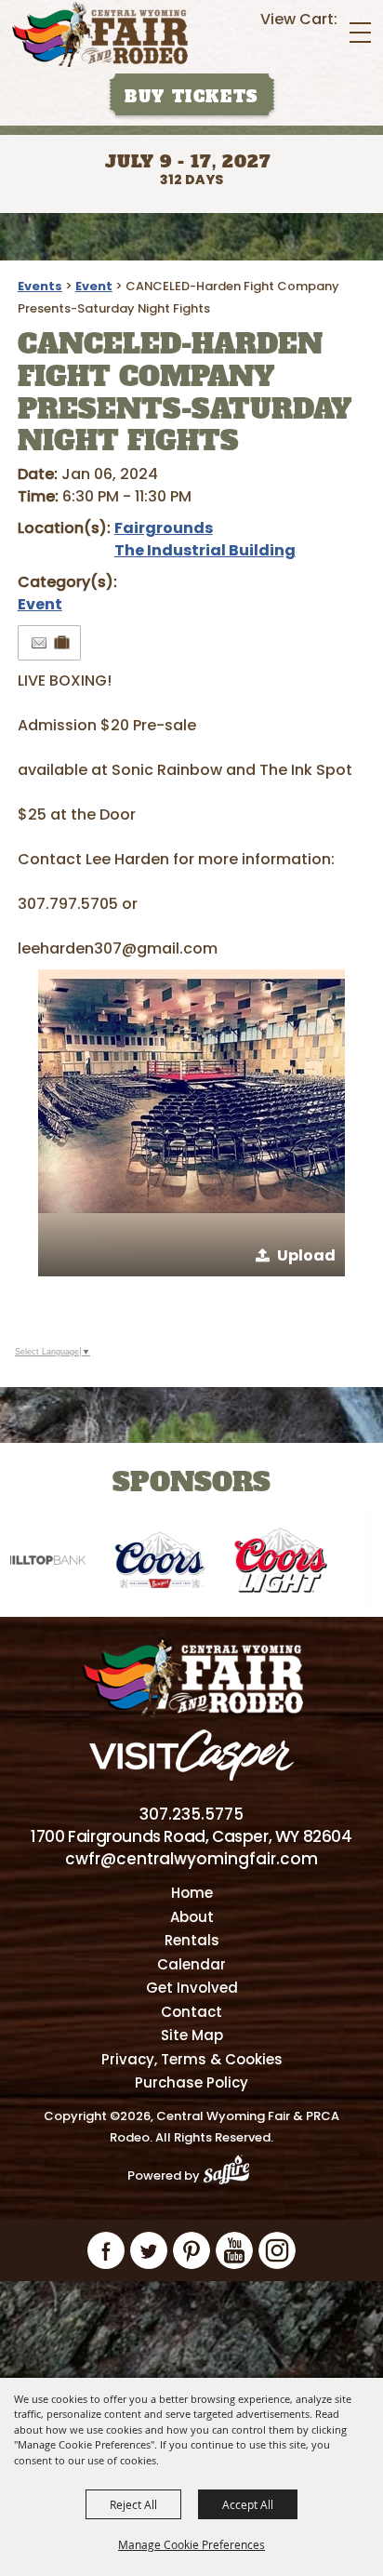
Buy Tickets (191, 97)
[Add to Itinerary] (63, 642)
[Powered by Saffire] (232, 2176)
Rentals (192, 1940)
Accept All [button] (248, 2504)
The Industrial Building (205, 550)
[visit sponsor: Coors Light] (264, 1563)
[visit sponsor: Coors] (143, 1563)
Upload (306, 1255)
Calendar (191, 1964)
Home (192, 1893)
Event (94, 286)
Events (40, 286)
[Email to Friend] (39, 643)
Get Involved (192, 1988)
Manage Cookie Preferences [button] (191, 2544)
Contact (191, 2012)
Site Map (192, 2035)
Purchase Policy (191, 2082)
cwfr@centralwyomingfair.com (191, 1859)
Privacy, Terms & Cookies (192, 2059)
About (192, 1917)
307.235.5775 (191, 1814)
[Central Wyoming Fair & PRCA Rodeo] (100, 34)
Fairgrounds (164, 528)
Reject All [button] (133, 2504)
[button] (191, 1123)
